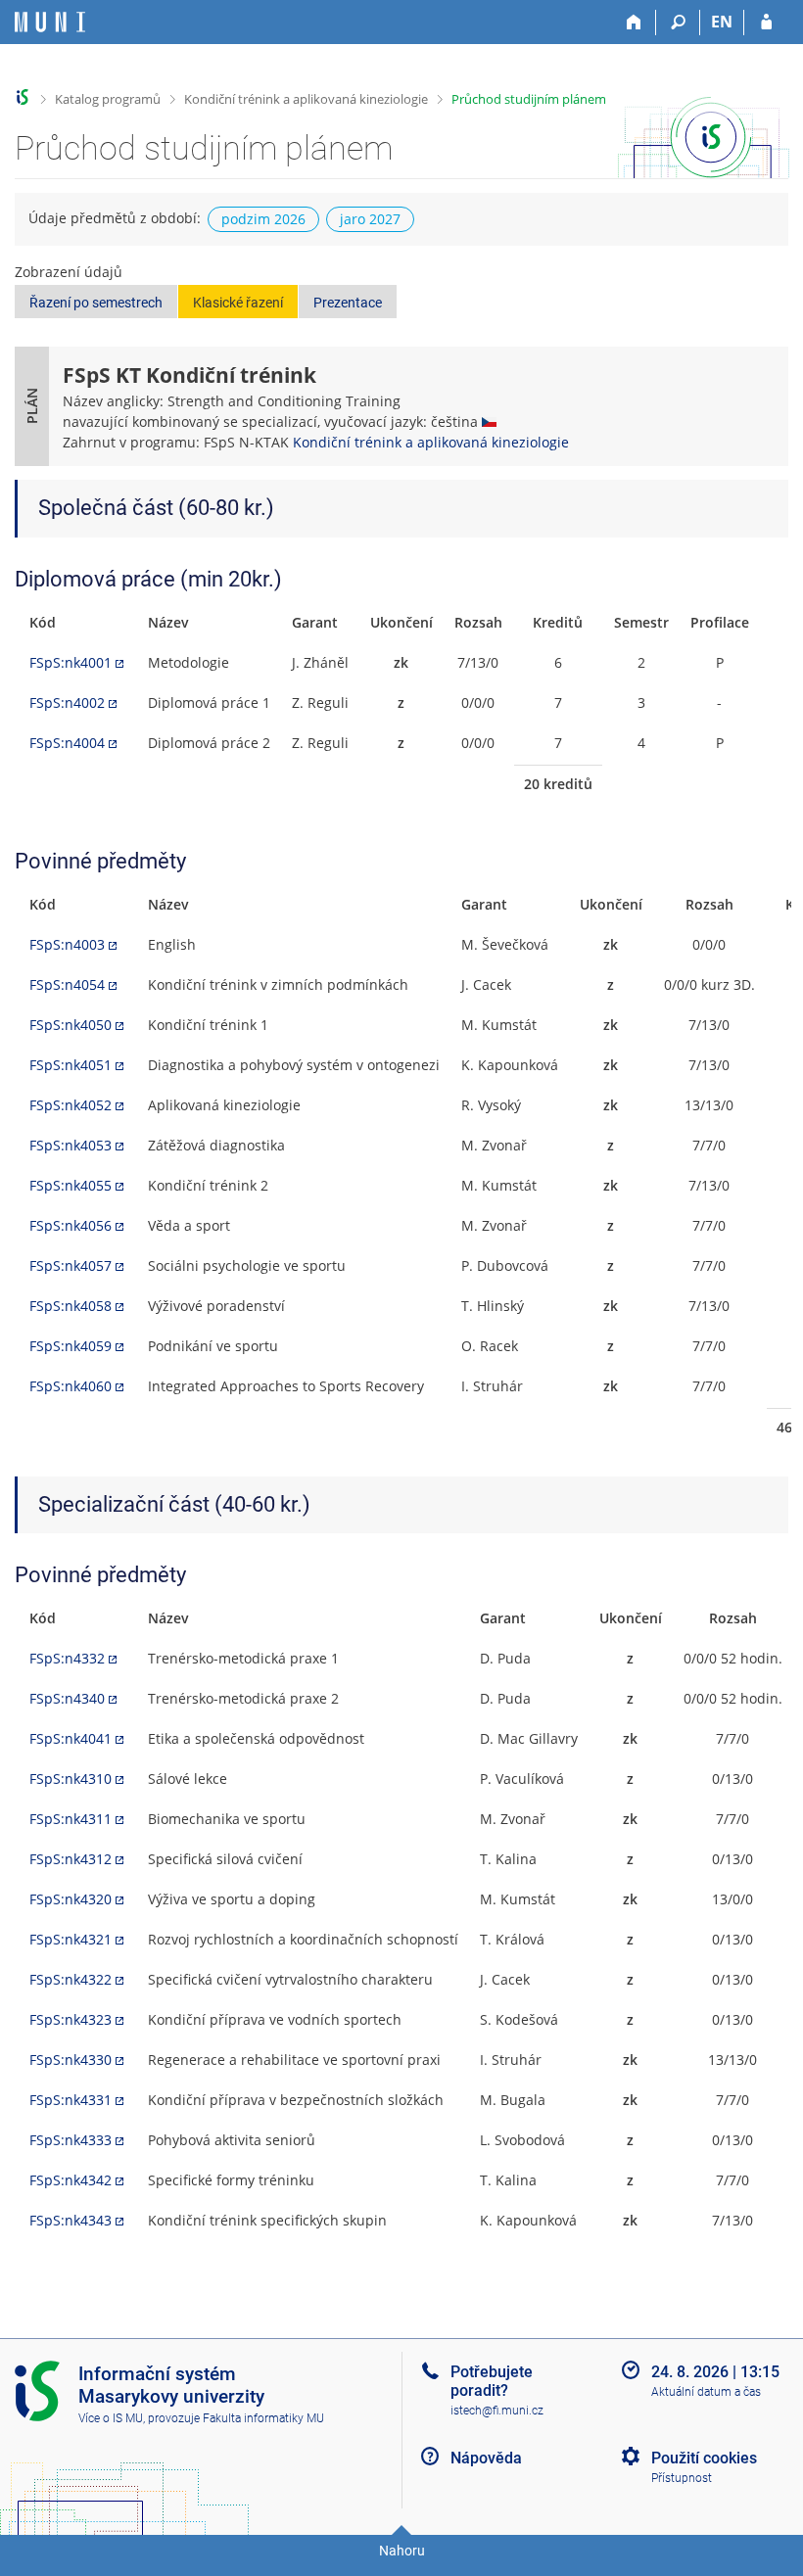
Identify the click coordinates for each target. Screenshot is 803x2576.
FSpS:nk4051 (71, 1065)
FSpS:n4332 (67, 1658)
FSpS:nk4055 (71, 1185)
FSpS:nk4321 (71, 1939)
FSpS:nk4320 (71, 1899)
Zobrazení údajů (69, 272)
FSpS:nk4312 (71, 1859)
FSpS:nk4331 (71, 2100)
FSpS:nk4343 (71, 2220)
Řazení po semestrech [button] (96, 303)
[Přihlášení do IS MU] (766, 23)
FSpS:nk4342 (71, 2180)
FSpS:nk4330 (71, 2060)
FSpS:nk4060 (71, 1386)
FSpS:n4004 (67, 743)
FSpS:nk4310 (71, 1779)
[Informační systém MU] (23, 97)
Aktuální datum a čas (706, 2392)
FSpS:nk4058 (71, 1306)
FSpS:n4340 (67, 1698)
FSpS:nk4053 (71, 1145)
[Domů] (634, 23)
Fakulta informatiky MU (263, 2418)
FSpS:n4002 (67, 703)
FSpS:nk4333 (71, 2140)
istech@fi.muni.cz (497, 2411)
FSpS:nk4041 (71, 1738)
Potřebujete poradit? (492, 2381)
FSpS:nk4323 (71, 2019)
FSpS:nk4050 (71, 1025)
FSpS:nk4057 (71, 1265)
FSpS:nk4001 (71, 662)
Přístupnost (682, 2478)
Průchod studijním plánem (529, 99)
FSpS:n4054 (67, 984)
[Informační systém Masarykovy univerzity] (50, 22)
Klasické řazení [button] (238, 303)
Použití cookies (704, 2458)
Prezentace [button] (348, 303)
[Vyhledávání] (678, 23)
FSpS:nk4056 (71, 1225)
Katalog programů (108, 99)
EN (722, 22)
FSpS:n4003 (67, 944)
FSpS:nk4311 (71, 1819)
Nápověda (486, 2458)
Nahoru (402, 2551)
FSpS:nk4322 (71, 1979)
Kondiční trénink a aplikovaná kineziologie (306, 99)
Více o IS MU (111, 2418)
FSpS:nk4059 (71, 1346)
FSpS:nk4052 (71, 1105)
